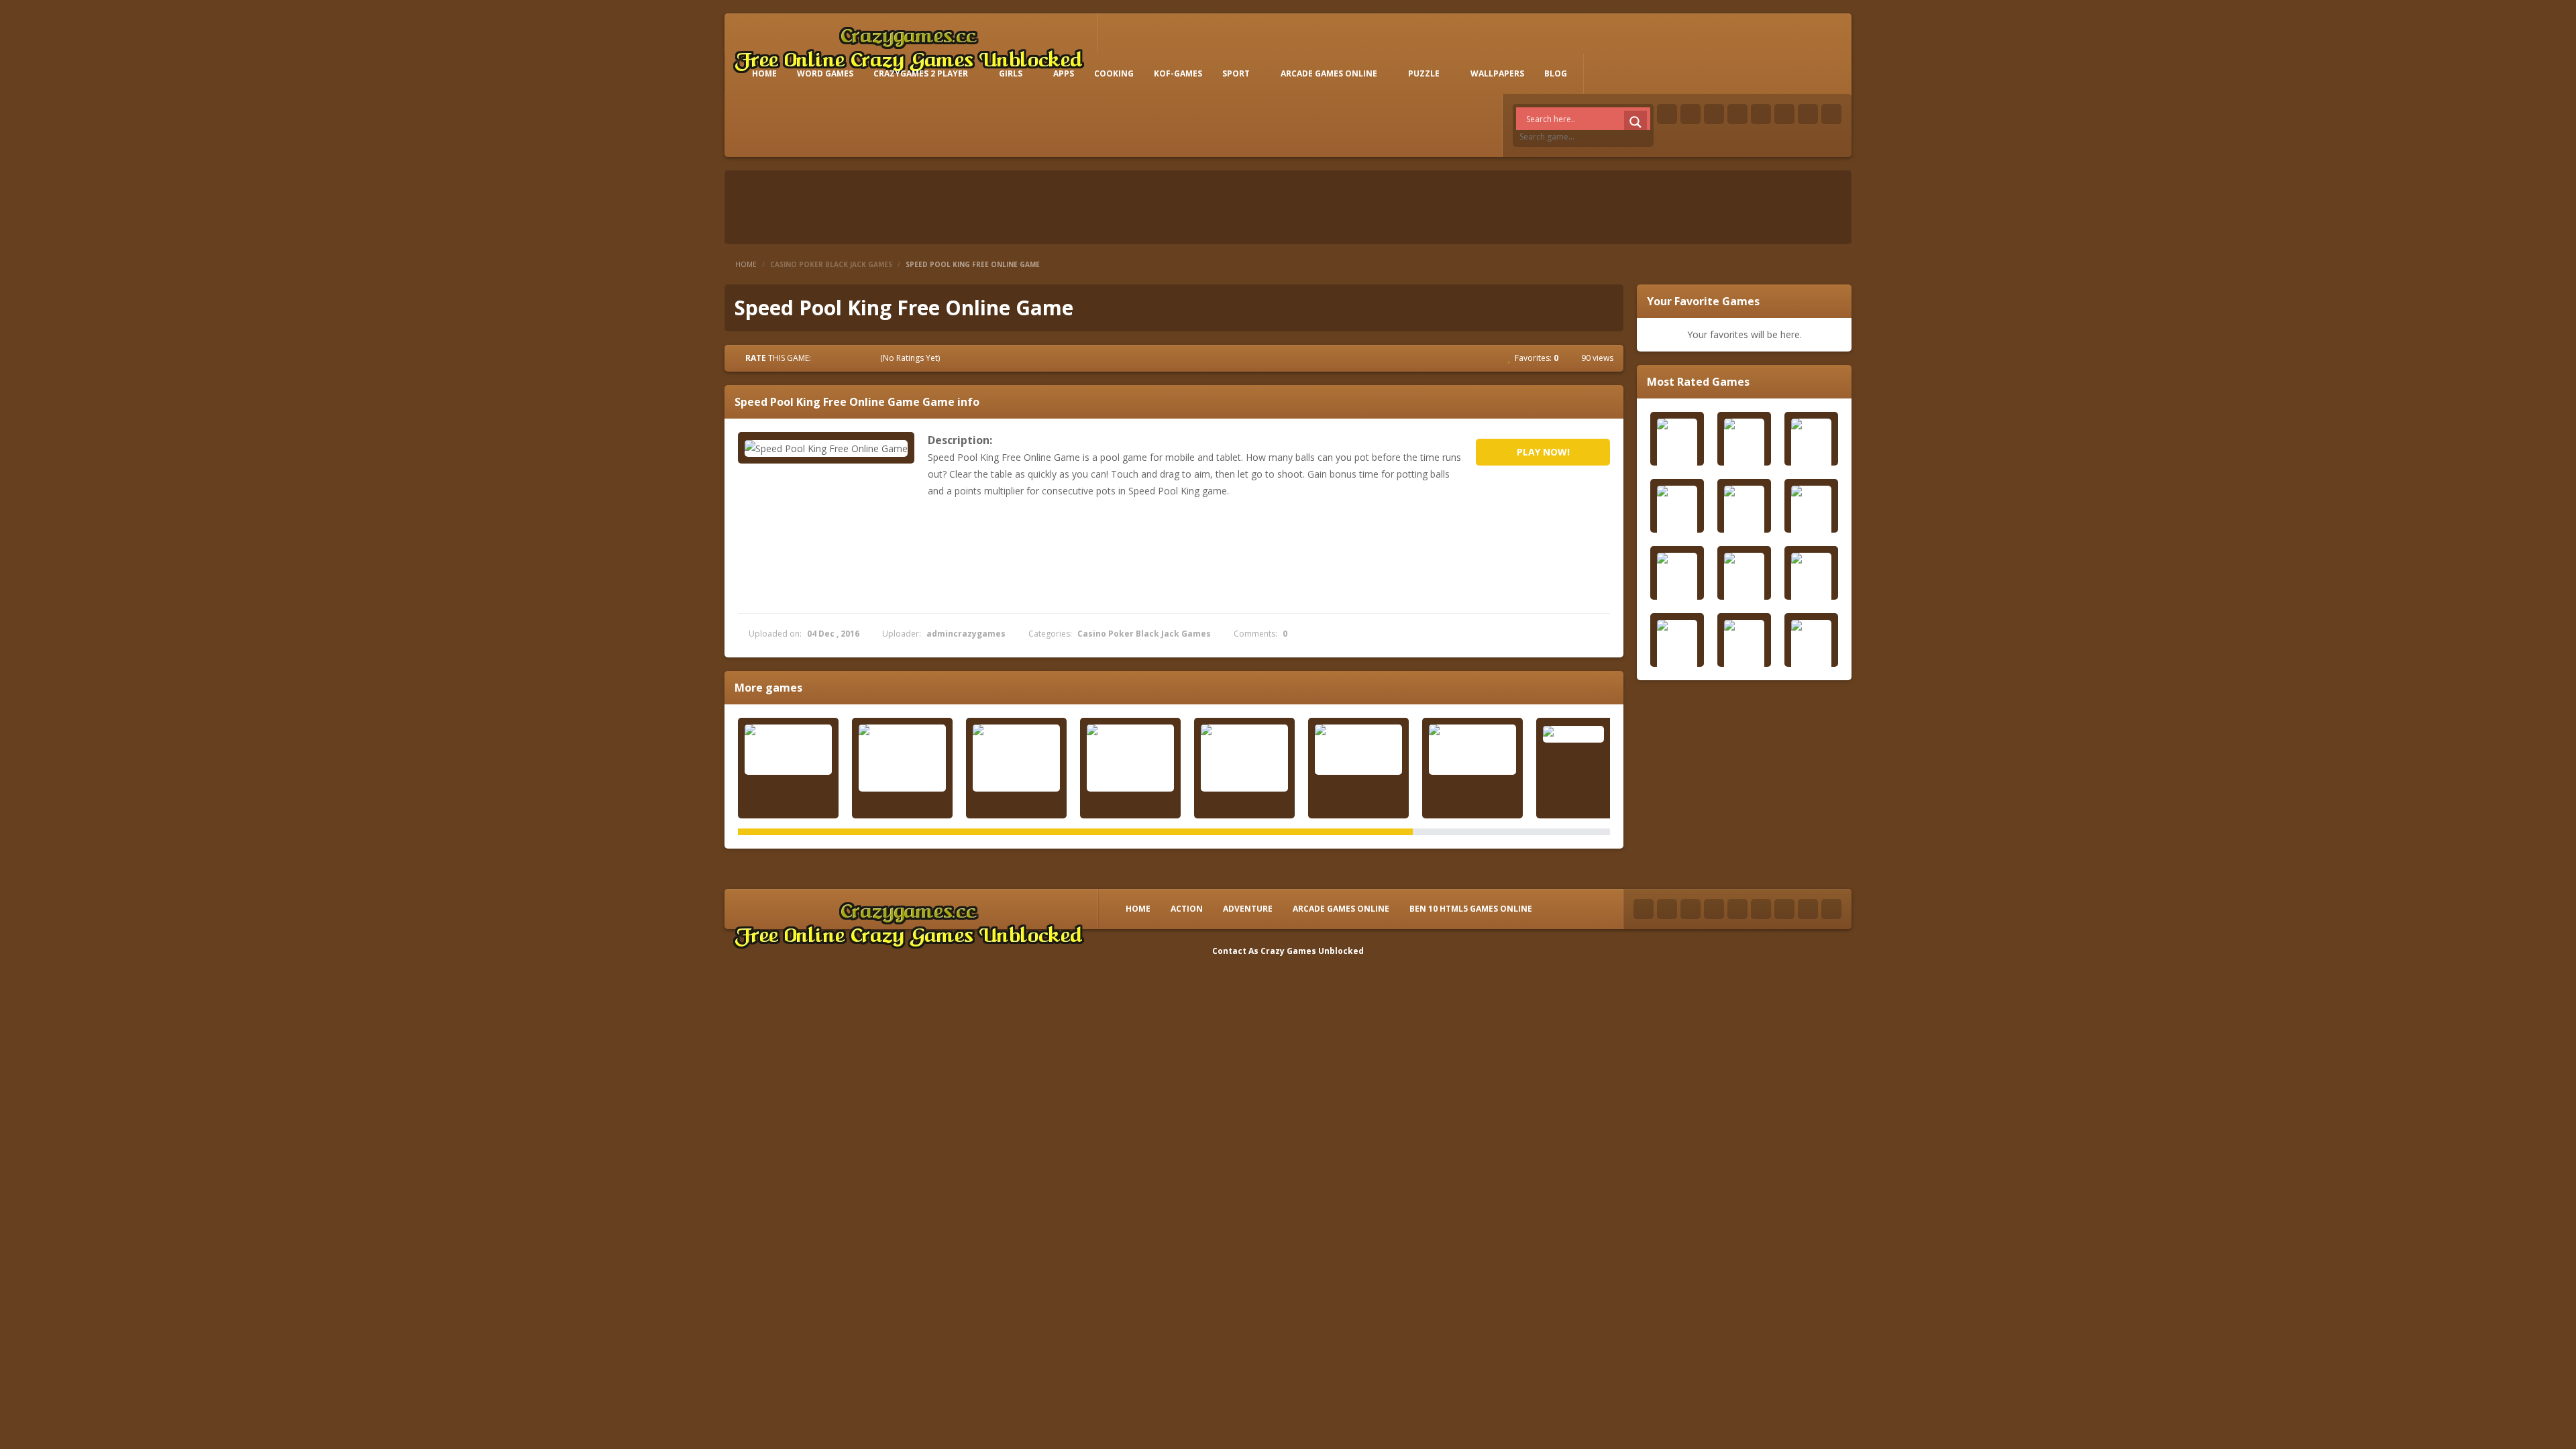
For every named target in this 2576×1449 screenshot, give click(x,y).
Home (746, 264)
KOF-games (1178, 73)
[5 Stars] (872, 358)
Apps (1064, 73)
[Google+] (1714, 114)
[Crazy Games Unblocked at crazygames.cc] (908, 47)
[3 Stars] (848, 358)
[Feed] (1808, 114)
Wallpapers (1497, 73)
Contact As (1235, 951)
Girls (1011, 73)
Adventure (1248, 909)
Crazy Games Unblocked (1312, 951)
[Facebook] (1667, 114)
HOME (764, 73)
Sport (1236, 73)
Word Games (825, 73)
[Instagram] (1784, 114)
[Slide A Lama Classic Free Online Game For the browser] (1016, 758)
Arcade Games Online (1329, 73)
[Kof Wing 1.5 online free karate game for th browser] (1244, 758)
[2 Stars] (836, 358)
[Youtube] (1737, 114)
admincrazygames (966, 634)
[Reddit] (1761, 114)
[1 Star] (824, 358)
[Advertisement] (416, 1053)
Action (1187, 909)
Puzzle (1424, 73)
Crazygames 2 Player (921, 73)
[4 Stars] (860, 358)
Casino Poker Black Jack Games (831, 264)
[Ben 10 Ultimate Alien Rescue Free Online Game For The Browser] (902, 758)
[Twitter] (1690, 114)
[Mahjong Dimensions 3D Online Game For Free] (1130, 758)
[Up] (1831, 909)
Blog (1556, 73)
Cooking (1114, 73)
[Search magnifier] (1635, 122)
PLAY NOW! (1543, 452)
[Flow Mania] (1587, 734)
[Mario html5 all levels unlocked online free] (788, 750)
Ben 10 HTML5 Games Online (1471, 909)
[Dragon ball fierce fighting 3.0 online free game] (1358, 750)
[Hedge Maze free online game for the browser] (1472, 750)
